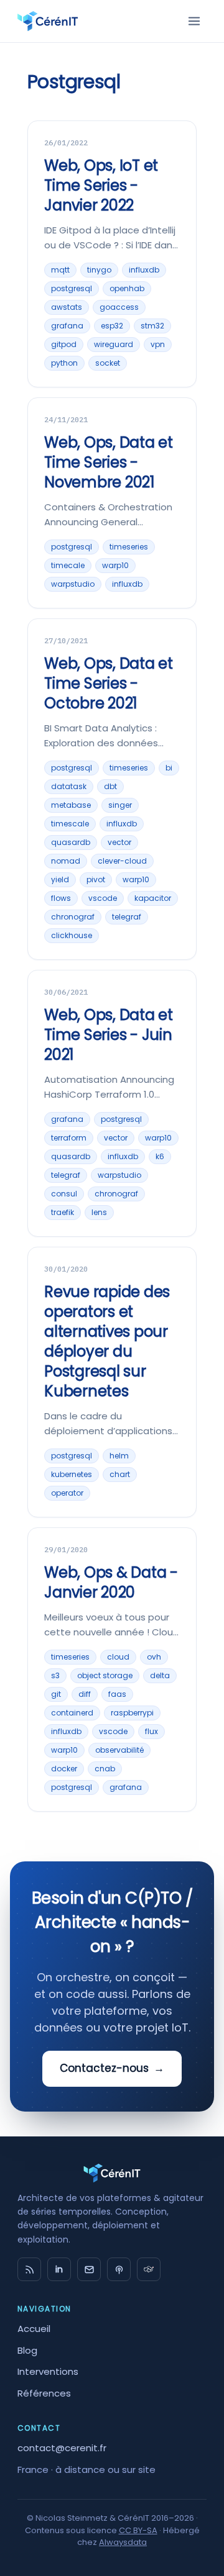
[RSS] (29, 2269)
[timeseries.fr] (149, 2269)
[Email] (89, 2269)
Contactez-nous (112, 2068)
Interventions (48, 2371)
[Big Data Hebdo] (119, 2269)
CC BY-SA (138, 2530)
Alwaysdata (123, 2542)
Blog (27, 2350)
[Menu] (194, 21)
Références (44, 2393)
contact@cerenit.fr (62, 2448)
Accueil (34, 2329)
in (59, 2269)
